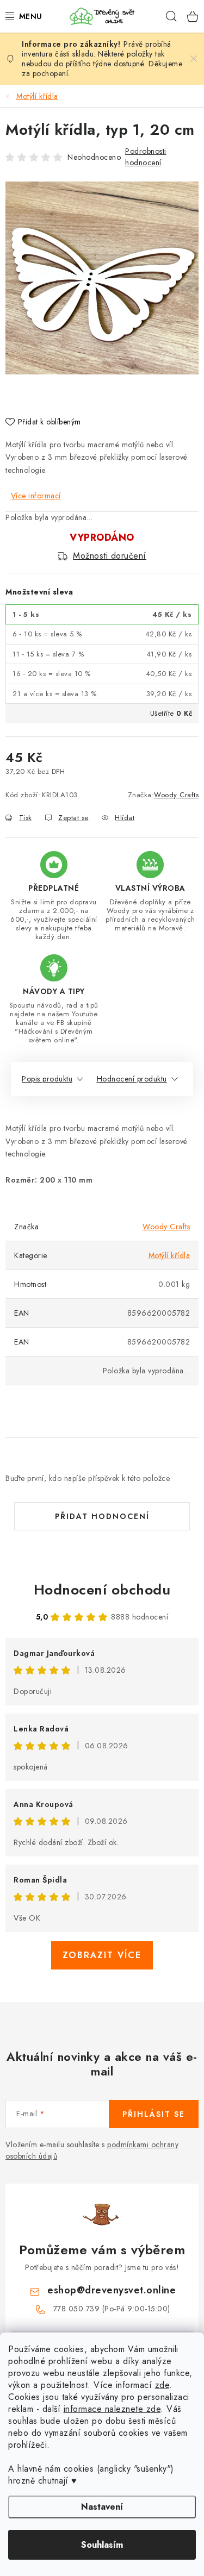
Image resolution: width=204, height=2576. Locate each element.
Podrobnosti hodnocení (146, 157)
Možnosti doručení (110, 556)
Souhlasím (102, 2545)
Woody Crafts (176, 795)
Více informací (36, 496)
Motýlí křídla (169, 1255)
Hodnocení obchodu (102, 1590)
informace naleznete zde (112, 2409)
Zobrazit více (102, 1955)
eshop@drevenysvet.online (112, 2290)
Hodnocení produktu (132, 1079)
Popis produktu (47, 1079)
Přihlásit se (154, 2114)
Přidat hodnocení (102, 1516)
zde (162, 2385)
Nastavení (102, 2507)
